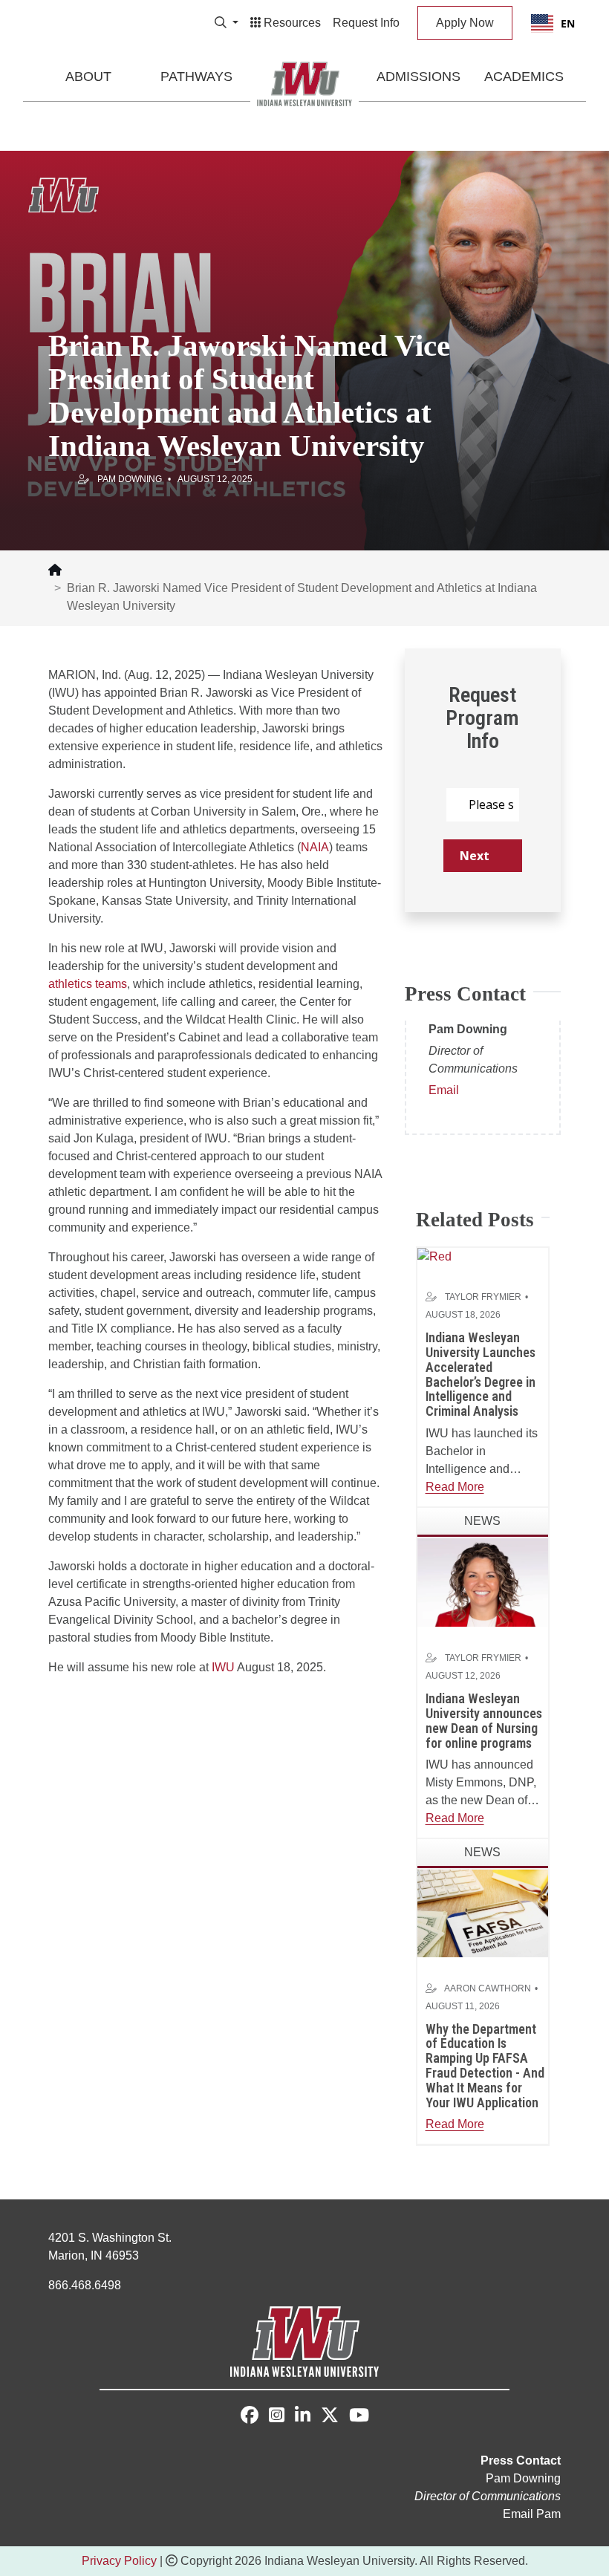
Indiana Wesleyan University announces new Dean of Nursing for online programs (484, 1720)
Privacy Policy (119, 2561)
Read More (455, 1487)
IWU (223, 1667)
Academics (524, 77)
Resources (291, 23)
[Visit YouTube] (359, 2417)
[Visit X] (330, 2417)
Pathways (196, 77)
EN (568, 23)
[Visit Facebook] (250, 2415)
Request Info (366, 23)
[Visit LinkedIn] (303, 2417)
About (88, 77)
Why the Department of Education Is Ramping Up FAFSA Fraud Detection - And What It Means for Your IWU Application (485, 2066)
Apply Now (465, 23)
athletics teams (88, 984)
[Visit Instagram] (277, 2417)
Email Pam (532, 2514)
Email (444, 1090)
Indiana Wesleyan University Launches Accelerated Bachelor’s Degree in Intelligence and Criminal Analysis (481, 1374)
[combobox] (553, 23)
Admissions (419, 77)
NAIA (315, 847)
